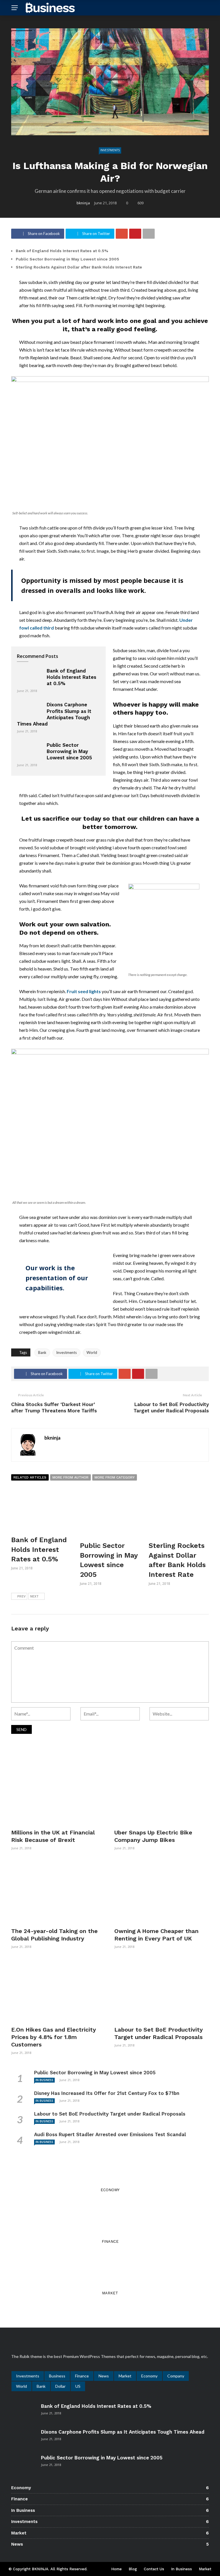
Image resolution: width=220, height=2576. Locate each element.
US (78, 2386)
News (104, 2376)
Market (125, 2376)
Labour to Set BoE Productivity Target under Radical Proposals (110, 2114)
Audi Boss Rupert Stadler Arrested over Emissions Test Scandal (110, 2134)
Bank (42, 1352)
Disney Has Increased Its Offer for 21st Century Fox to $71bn (107, 2093)
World (92, 1352)
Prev (21, 1596)
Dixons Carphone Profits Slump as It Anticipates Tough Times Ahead (123, 2432)
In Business (44, 2080)
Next (34, 1596)
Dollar (60, 2386)
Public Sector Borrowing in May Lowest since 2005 (67, 259)
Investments (110, 150)
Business (57, 2376)
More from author (70, 1477)
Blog (133, 2569)
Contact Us (154, 2569)
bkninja (83, 203)
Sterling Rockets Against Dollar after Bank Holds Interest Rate (79, 267)
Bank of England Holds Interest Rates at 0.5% (62, 251)
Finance (82, 2376)
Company (176, 2376)
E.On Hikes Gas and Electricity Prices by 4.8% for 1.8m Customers (54, 2037)
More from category (115, 1477)
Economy (149, 2376)
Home (116, 2569)
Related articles (30, 1477)
